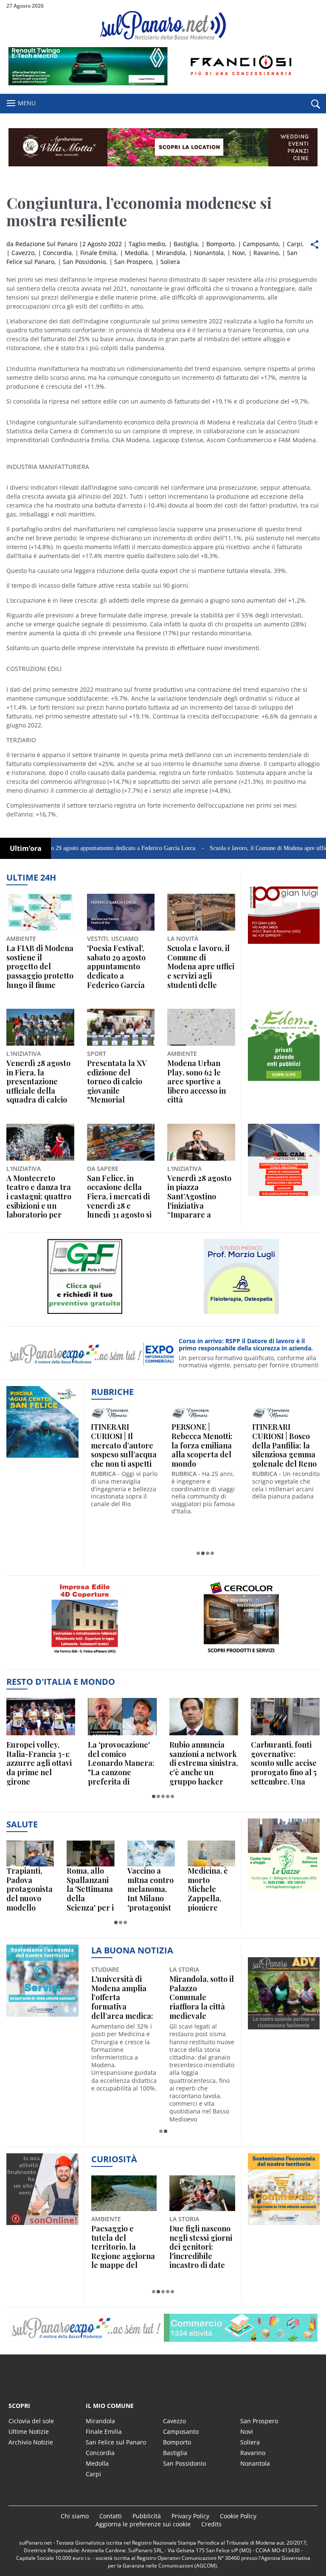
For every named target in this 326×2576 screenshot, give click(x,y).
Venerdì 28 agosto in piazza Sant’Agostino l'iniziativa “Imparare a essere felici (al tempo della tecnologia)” (199, 1197)
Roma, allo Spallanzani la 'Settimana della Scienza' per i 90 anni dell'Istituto (90, 1889)
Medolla (136, 253)
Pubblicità (147, 2516)
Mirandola (171, 253)
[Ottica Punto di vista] (85, 1314)
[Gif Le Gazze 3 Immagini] (284, 1890)
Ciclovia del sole (31, 2421)
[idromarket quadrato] (284, 1081)
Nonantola (209, 253)
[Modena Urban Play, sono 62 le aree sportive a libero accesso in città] (201, 1027)
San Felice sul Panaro (116, 2442)
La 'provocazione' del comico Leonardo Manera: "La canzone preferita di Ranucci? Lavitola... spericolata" (122, 1763)
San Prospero (133, 262)
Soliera (170, 262)
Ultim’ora (26, 848)
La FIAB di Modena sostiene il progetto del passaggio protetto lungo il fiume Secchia (40, 967)
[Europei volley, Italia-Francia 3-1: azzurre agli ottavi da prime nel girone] (41, 1717)
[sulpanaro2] (241, 1657)
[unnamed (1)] (284, 1196)
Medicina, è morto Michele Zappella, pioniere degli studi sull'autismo (209, 1889)
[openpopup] (315, 104)
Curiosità (114, 2159)
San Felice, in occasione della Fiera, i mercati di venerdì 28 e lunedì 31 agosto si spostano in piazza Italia (119, 1197)
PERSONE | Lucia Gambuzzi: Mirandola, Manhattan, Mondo (205, 1441)
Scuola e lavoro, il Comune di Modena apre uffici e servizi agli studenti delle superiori (201, 967)
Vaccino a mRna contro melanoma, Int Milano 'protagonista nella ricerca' (150, 1889)
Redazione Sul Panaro (46, 244)
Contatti (111, 2516)
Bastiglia (186, 244)
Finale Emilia (98, 253)
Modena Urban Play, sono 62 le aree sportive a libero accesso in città (197, 1082)
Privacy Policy (190, 2516)
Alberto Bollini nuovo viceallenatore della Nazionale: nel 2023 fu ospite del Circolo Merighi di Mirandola (122, 1998)
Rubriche (112, 1392)
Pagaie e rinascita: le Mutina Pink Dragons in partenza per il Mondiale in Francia (124, 2247)
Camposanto (261, 244)
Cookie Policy (238, 2516)
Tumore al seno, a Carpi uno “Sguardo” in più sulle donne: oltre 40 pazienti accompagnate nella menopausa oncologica (201, 2004)
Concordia (57, 253)
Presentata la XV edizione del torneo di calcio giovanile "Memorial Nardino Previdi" (117, 1082)
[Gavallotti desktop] (163, 147)
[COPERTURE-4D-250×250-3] (85, 1657)
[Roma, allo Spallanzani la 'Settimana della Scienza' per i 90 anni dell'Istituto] (90, 1853)
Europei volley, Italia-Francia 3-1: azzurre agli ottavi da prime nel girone (39, 1763)
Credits (211, 2524)
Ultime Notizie (29, 2431)
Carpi (295, 244)
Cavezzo (23, 253)
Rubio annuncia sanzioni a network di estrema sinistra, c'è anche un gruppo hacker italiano (204, 1763)
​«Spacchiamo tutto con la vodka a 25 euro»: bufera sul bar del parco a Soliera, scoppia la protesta (202, 2247)
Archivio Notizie (31, 2442)
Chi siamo (75, 2516)
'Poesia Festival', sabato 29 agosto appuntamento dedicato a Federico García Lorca (116, 967)
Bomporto (220, 244)
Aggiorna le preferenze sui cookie (143, 2524)
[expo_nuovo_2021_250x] (42, 2016)
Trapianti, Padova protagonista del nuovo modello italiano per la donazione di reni (30, 1889)
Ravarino (266, 253)
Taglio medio (147, 244)
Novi (239, 253)
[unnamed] (284, 944)
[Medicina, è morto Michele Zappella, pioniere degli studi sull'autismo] (211, 1853)
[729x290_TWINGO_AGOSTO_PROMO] (163, 83)
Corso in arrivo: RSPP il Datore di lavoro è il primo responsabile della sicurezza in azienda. (246, 1345)
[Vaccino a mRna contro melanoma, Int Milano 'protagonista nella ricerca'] (151, 1853)
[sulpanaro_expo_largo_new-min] (163, 2328)
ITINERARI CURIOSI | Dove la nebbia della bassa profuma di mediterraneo (285, 1445)
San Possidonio (84, 262)
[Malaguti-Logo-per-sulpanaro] (241, 1314)
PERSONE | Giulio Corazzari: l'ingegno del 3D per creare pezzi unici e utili (122, 1445)
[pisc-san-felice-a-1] (42, 1458)
